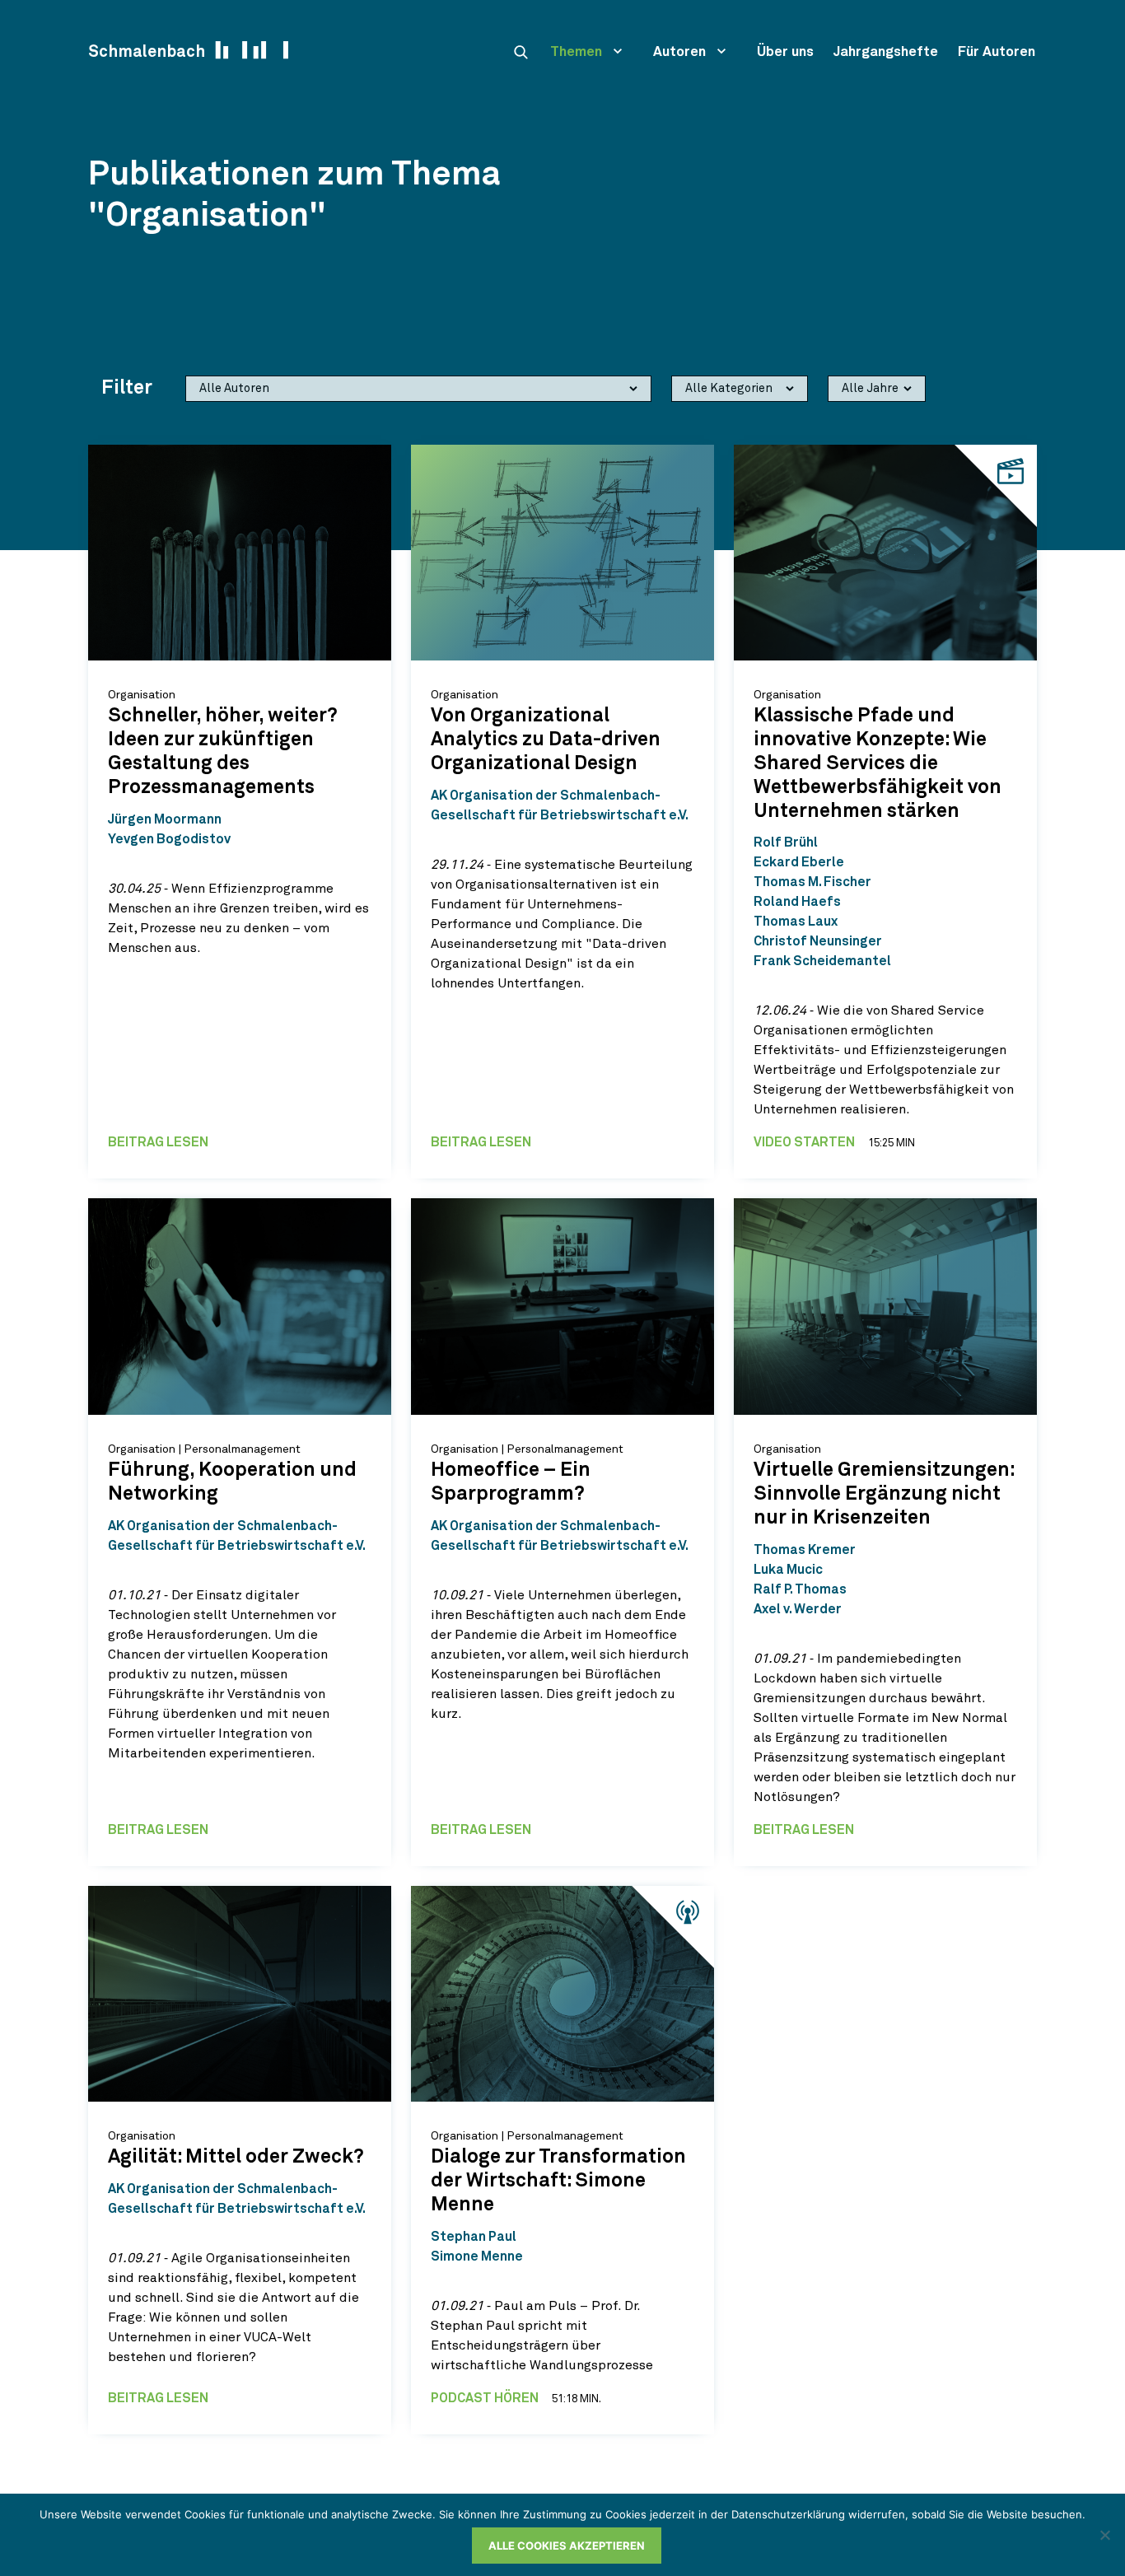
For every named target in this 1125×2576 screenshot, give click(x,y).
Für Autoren (997, 52)
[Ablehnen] (1104, 2535)
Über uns (785, 52)
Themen (576, 52)
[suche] (520, 52)
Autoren (679, 52)
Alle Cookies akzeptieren (567, 2546)
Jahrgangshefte (886, 52)
